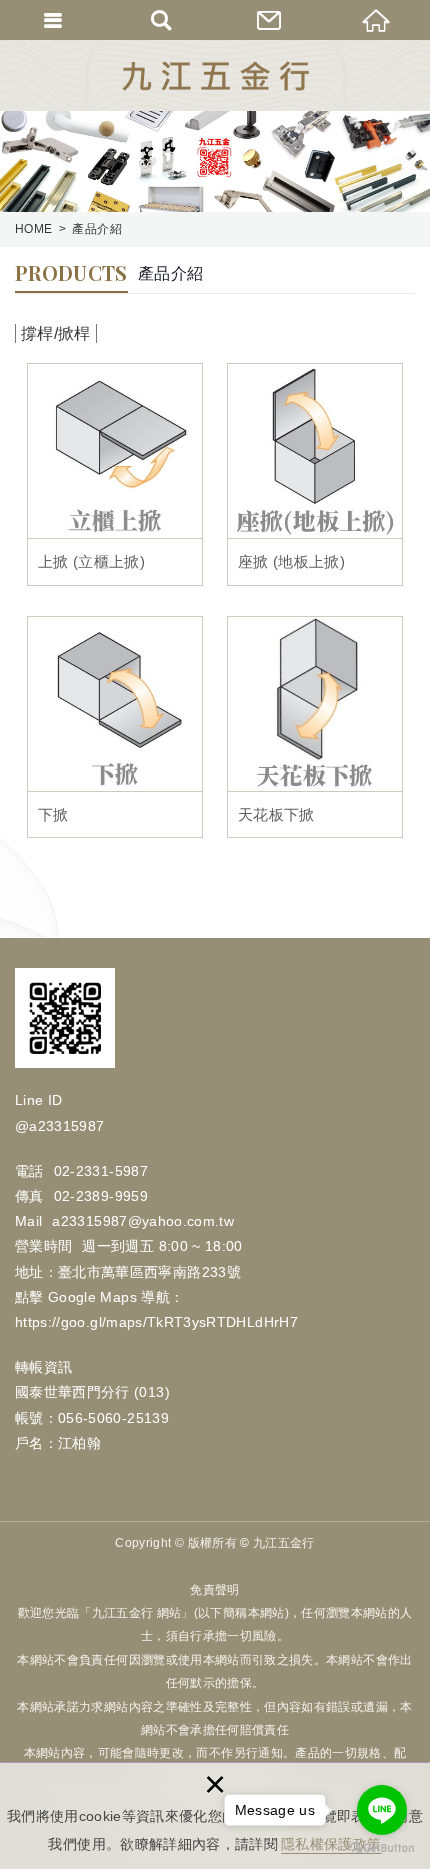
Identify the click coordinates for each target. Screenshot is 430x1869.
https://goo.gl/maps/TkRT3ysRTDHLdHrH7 (156, 1322)
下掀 (115, 727)
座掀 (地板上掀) (315, 474)
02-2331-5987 (101, 1171)
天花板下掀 (315, 727)
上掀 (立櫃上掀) (115, 474)
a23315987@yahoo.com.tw (143, 1221)
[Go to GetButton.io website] (382, 1848)
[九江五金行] (215, 76)
